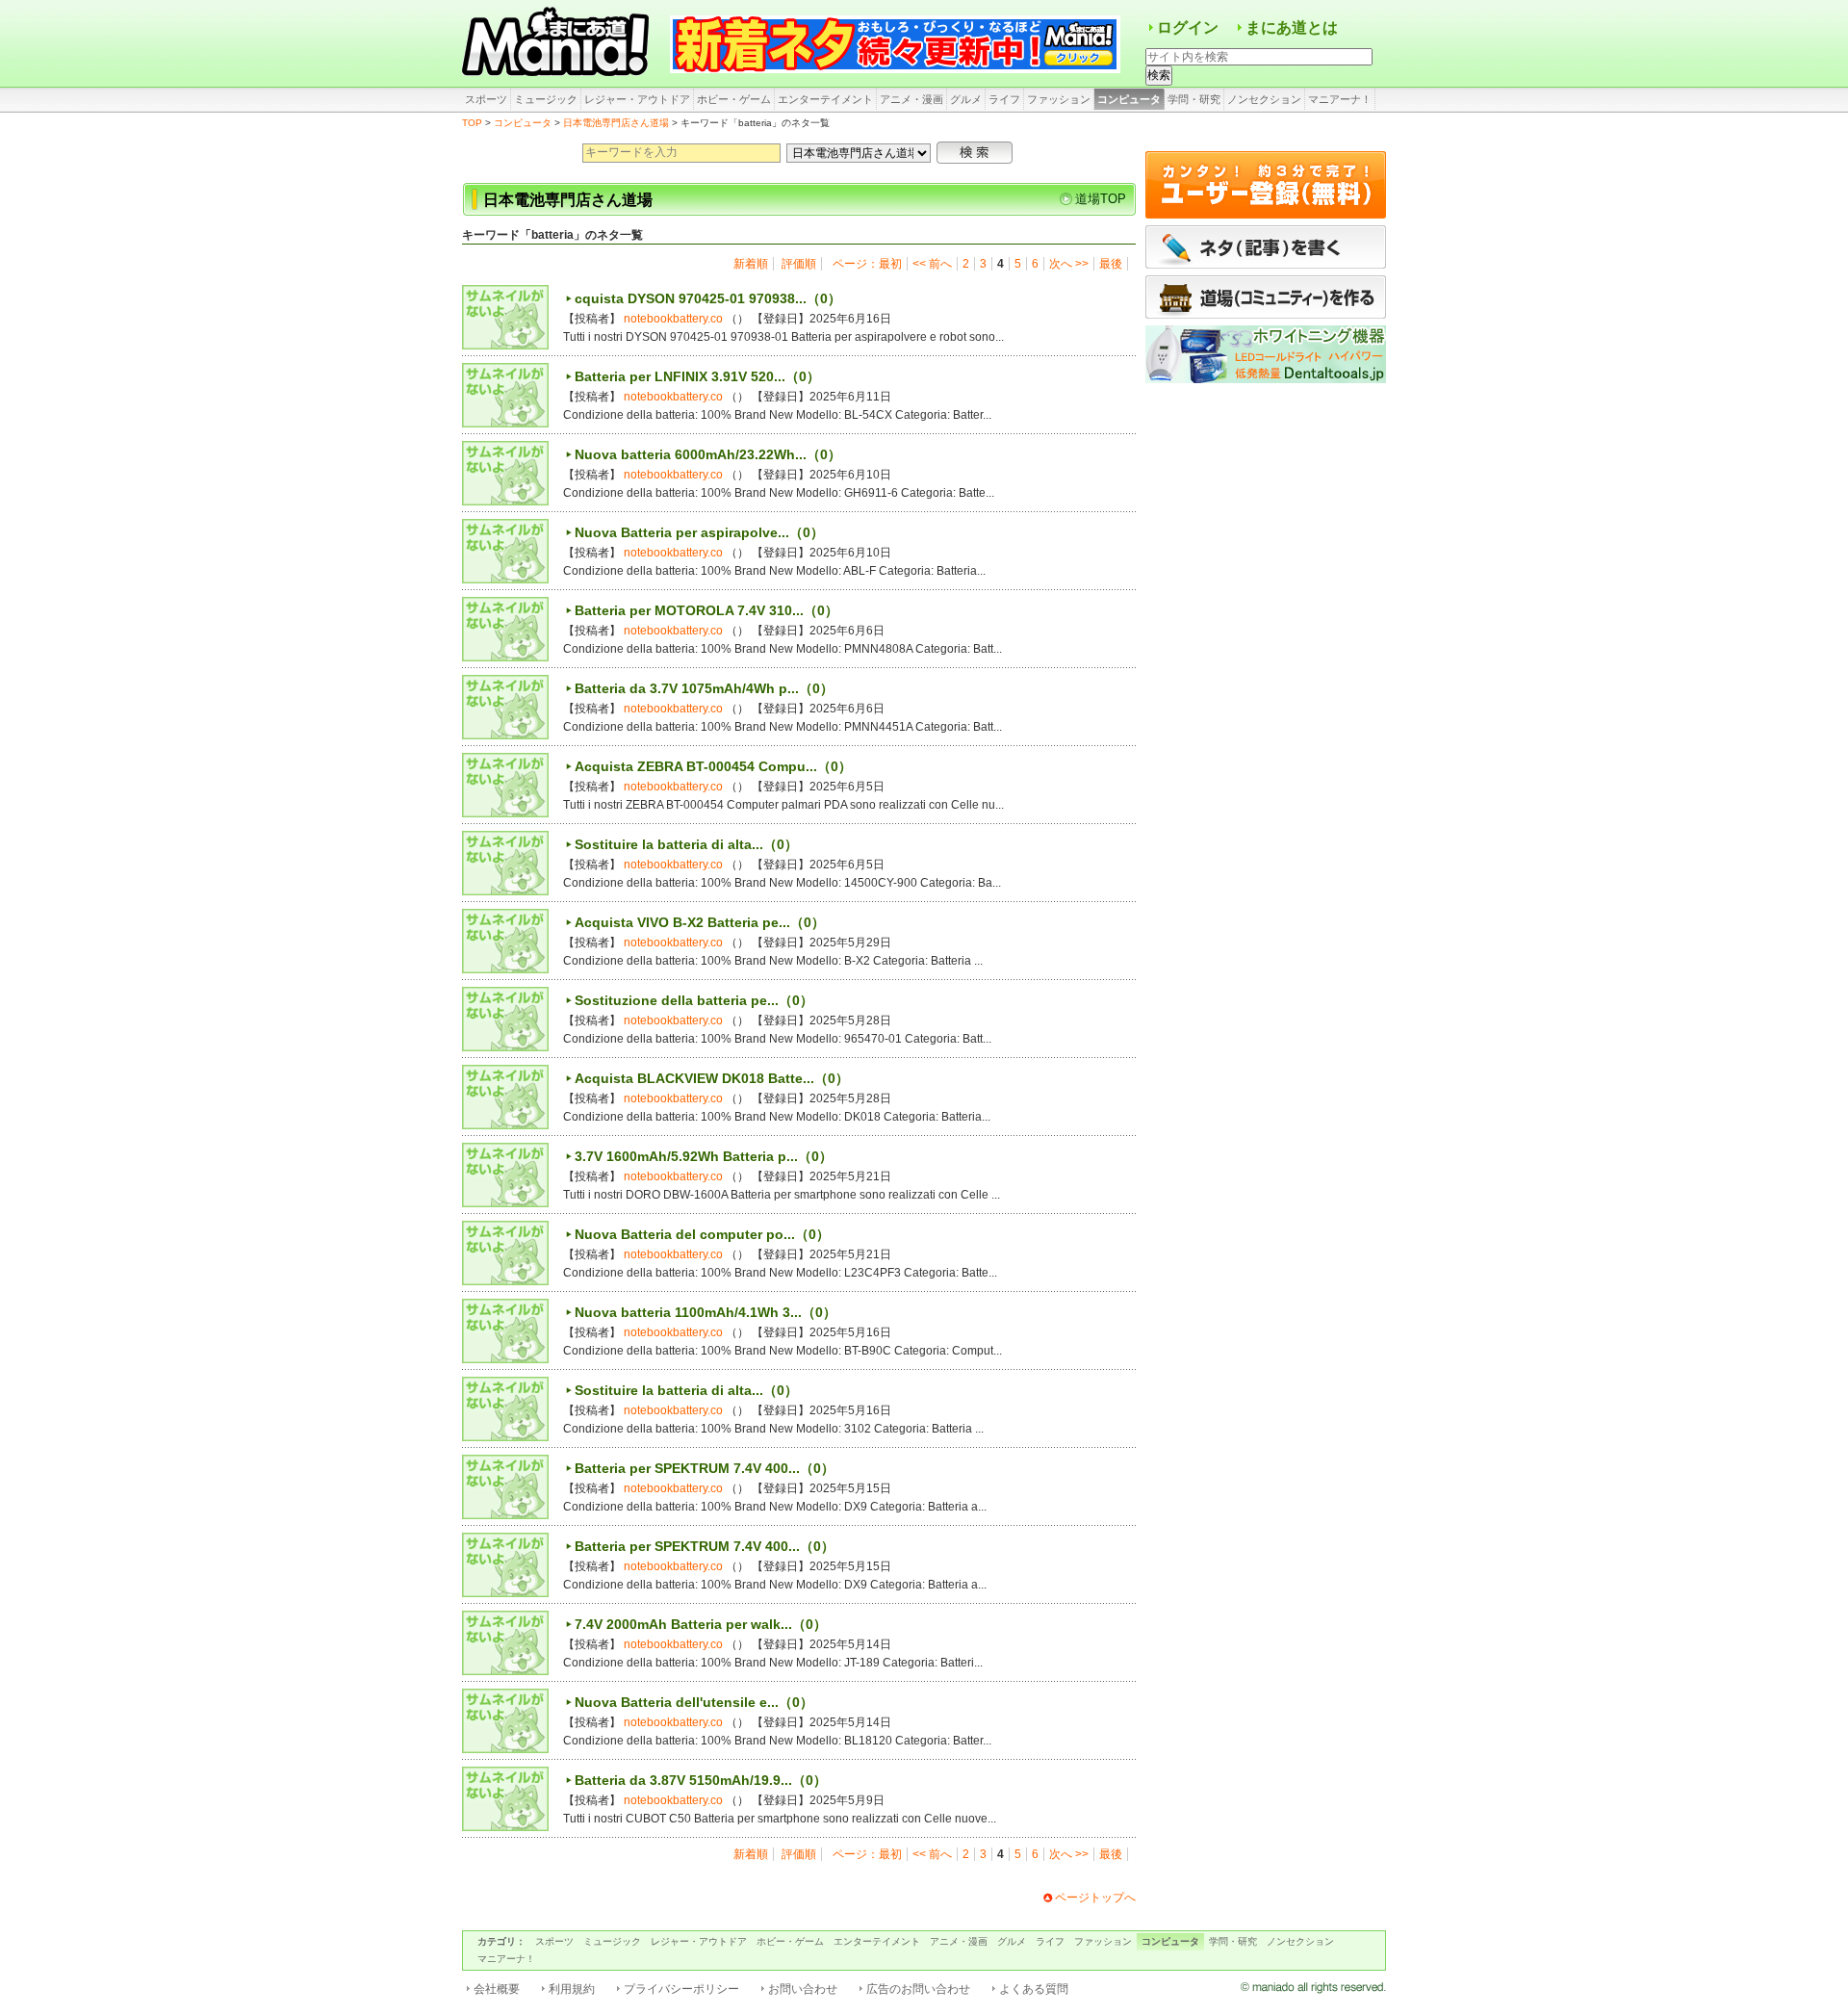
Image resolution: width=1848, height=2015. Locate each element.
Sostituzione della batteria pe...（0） (694, 1000)
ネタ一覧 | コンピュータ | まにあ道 (558, 43)
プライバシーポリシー (681, 1989)
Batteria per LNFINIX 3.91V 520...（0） (697, 376)
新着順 (751, 264)
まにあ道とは (1292, 27)
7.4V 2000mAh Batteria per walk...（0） (701, 1624)
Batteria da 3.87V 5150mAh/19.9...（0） (701, 1780)
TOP (472, 123)
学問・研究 (1194, 99)
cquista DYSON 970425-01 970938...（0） (708, 298)
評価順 (799, 264)
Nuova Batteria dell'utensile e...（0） (694, 1702)
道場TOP (1101, 199)
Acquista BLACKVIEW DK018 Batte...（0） (712, 1078)
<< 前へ (932, 264)
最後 (1111, 264)
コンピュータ (1129, 99)
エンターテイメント (825, 99)
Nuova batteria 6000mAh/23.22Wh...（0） (708, 454)
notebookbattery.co (673, 319)
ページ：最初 (867, 264)
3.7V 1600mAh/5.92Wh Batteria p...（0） (704, 1156)
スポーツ (486, 99)
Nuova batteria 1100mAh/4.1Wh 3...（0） (706, 1312)
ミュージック (546, 99)
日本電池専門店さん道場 (616, 123)
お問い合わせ (803, 1989)
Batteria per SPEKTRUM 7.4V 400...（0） (705, 1468)
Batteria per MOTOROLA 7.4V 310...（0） (706, 610)
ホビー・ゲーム (734, 99)
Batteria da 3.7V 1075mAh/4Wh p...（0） (704, 688)
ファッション (1059, 99)
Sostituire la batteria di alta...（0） (686, 844)
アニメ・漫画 (911, 99)
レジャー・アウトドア (637, 99)
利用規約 (572, 1989)
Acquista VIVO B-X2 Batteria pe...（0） (700, 922)
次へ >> (1069, 264)
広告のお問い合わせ (918, 1989)
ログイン (1188, 27)
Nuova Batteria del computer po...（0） (702, 1234)
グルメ (966, 99)
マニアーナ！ (1340, 99)
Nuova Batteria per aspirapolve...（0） (699, 532)
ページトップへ (1095, 1898)
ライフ (1004, 99)
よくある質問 (1034, 1989)
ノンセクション (1264, 99)
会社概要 (497, 1989)
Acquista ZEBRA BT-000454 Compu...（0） (713, 766)
